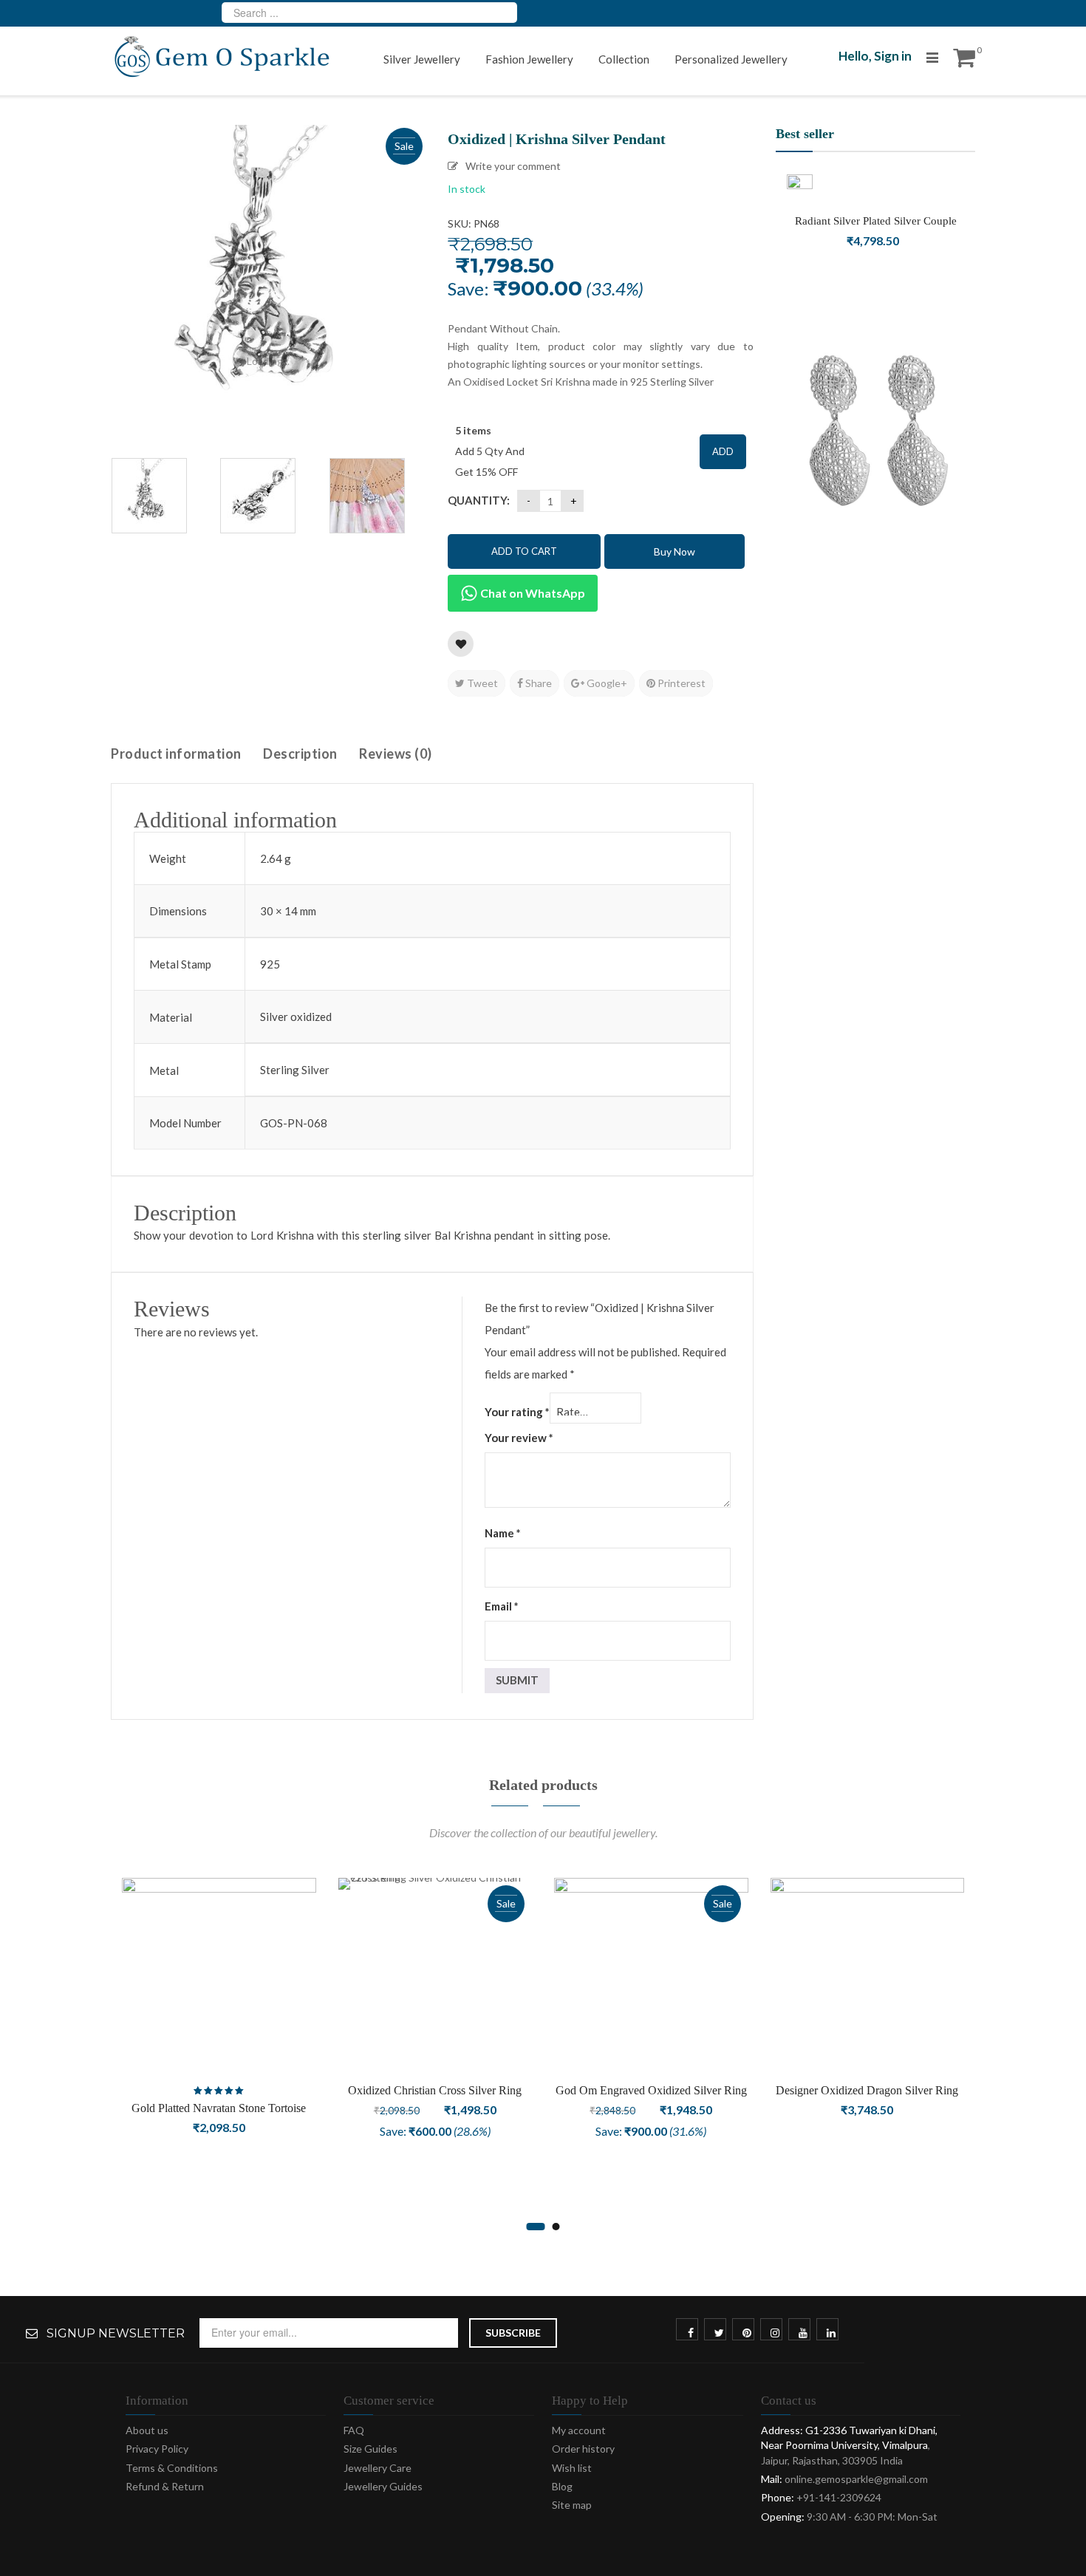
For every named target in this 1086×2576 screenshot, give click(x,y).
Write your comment (513, 166)
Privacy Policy (157, 2449)
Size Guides (370, 2449)
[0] (964, 62)
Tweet (481, 683)
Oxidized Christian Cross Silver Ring (435, 2090)
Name (503, 1533)
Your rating (517, 1412)
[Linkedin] (831, 2333)
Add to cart (524, 551)
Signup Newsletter (116, 2334)
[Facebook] (691, 2333)
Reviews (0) (396, 754)
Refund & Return (165, 2486)
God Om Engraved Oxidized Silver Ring (651, 2090)
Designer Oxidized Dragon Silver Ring (867, 2090)
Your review (519, 1438)
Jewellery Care (378, 2468)
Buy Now (675, 551)
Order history (583, 2449)
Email (502, 1606)
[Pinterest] (747, 2333)
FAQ (354, 2430)
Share (537, 683)
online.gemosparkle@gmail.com (856, 2479)
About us (147, 2430)
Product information (176, 754)
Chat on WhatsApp (532, 593)
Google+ (606, 683)
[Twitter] (719, 2333)
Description (300, 754)
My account (579, 2430)
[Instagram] (775, 2333)
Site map (572, 2505)
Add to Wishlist (461, 644)
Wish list (572, 2468)
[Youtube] (803, 2333)
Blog (562, 2486)
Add (723, 451)
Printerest (680, 683)
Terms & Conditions (172, 2468)
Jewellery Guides (383, 2486)
